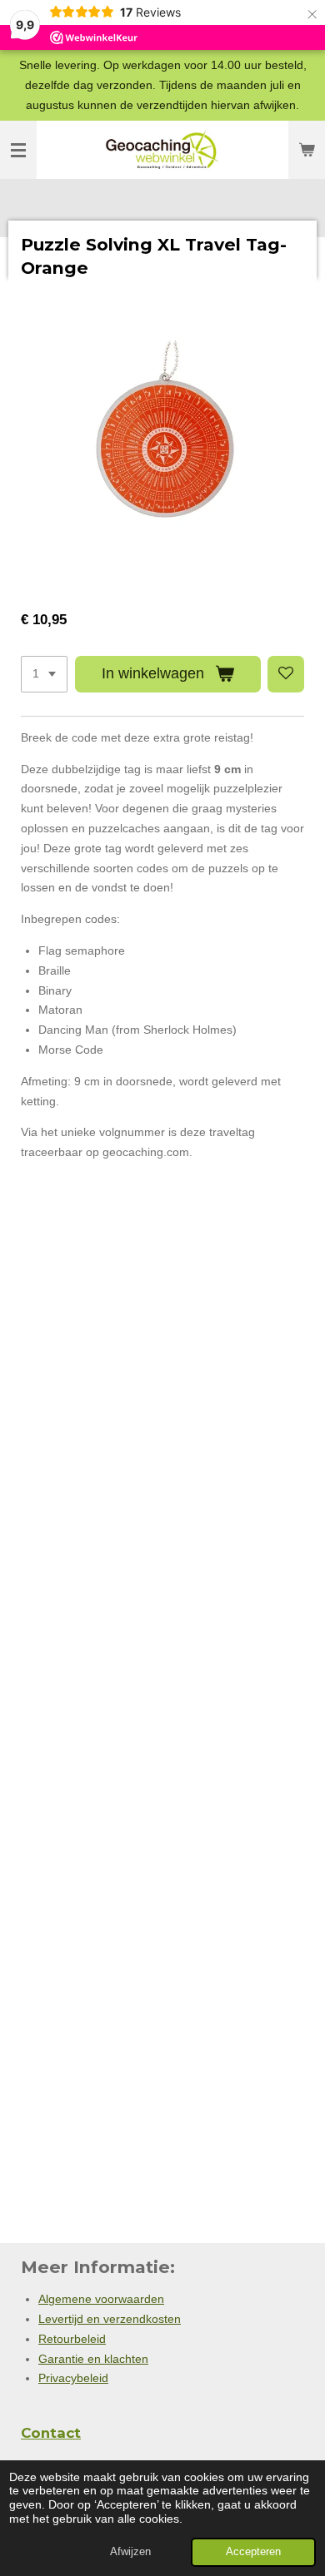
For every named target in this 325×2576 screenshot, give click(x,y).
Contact (51, 2433)
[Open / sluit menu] (18, 150)
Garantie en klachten (93, 2359)
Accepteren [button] (253, 2552)
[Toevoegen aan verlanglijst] (286, 674)
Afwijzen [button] (130, 2552)
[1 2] (44, 674)
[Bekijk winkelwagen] (307, 150)
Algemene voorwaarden (101, 2299)
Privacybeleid (73, 2378)
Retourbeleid (72, 2339)
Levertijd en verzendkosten (110, 2319)
